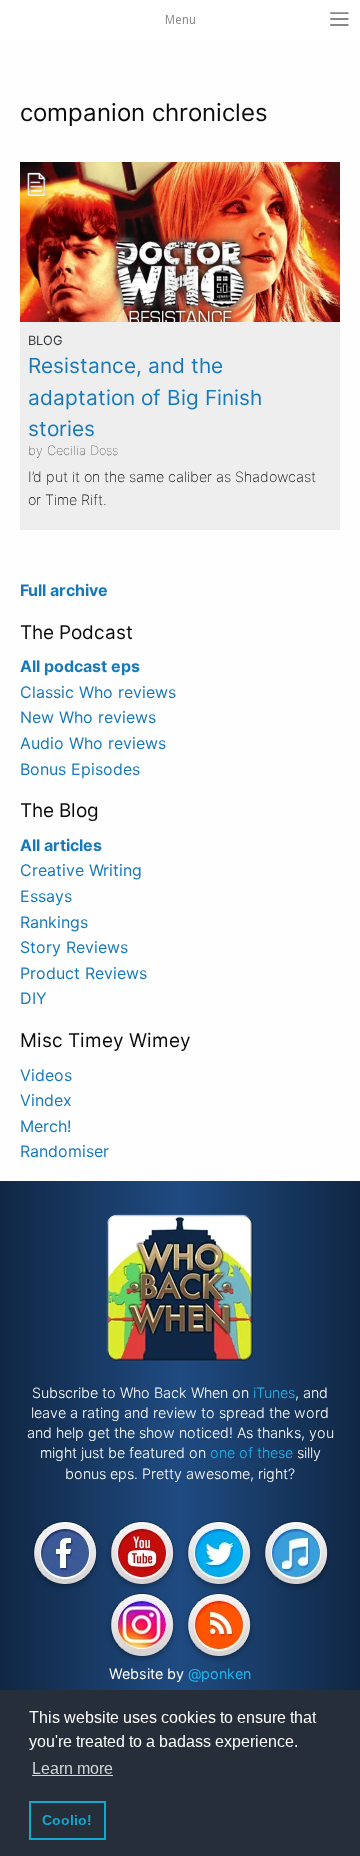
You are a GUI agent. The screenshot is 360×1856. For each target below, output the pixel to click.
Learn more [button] (72, 1768)
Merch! (45, 1126)
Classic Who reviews (98, 692)
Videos (46, 1075)
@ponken (219, 1673)
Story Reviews (74, 947)
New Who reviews (88, 717)
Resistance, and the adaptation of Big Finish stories (145, 396)
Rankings (54, 922)
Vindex (46, 1100)
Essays (46, 896)
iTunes (274, 1392)
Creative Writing (81, 870)
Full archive (64, 590)
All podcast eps (80, 666)
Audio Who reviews (93, 743)
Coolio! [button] (67, 1820)
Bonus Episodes (80, 769)
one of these (251, 1452)
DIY (33, 998)
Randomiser (64, 1151)
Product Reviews (83, 973)
